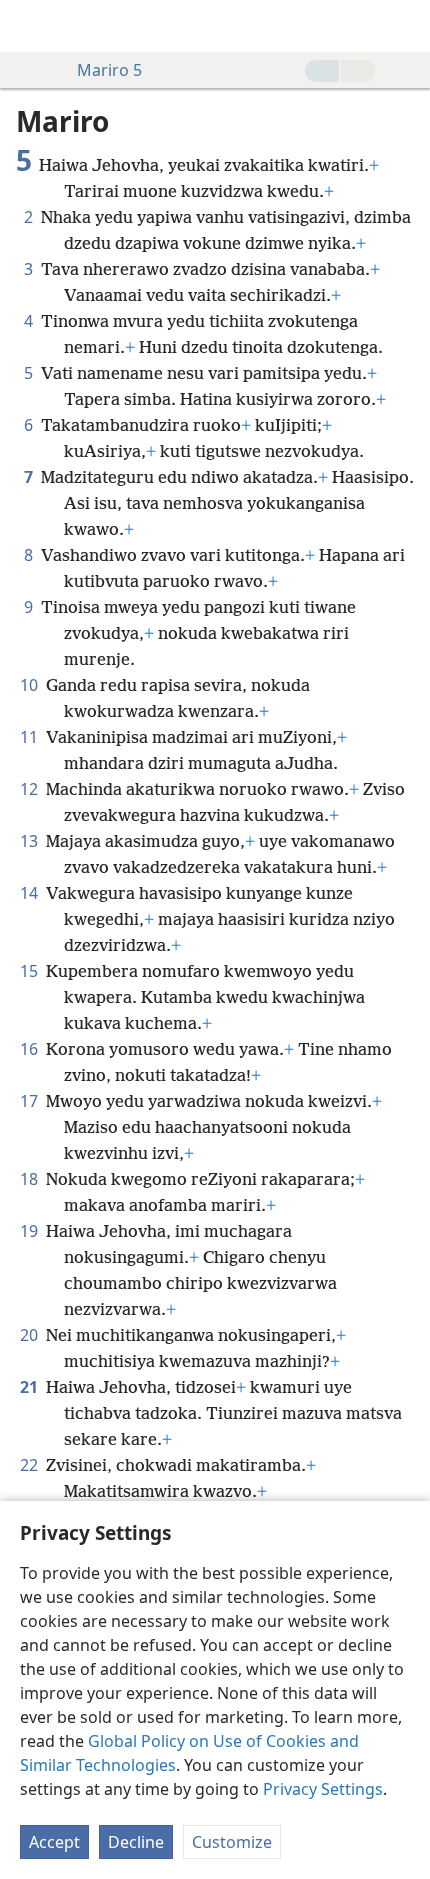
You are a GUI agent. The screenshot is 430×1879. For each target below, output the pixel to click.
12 (31, 789)
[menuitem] (30, 26)
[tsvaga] (405, 26)
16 (31, 1049)
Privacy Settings (323, 1789)
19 (31, 1231)
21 (31, 1387)
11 (31, 737)
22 (31, 1465)
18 (31, 1179)
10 (31, 685)
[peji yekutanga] (30, 26)
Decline (136, 1842)
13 (31, 841)
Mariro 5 (109, 70)
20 (31, 1335)
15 (31, 971)
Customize (232, 1842)
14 (31, 893)
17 (31, 1101)
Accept (54, 1842)
